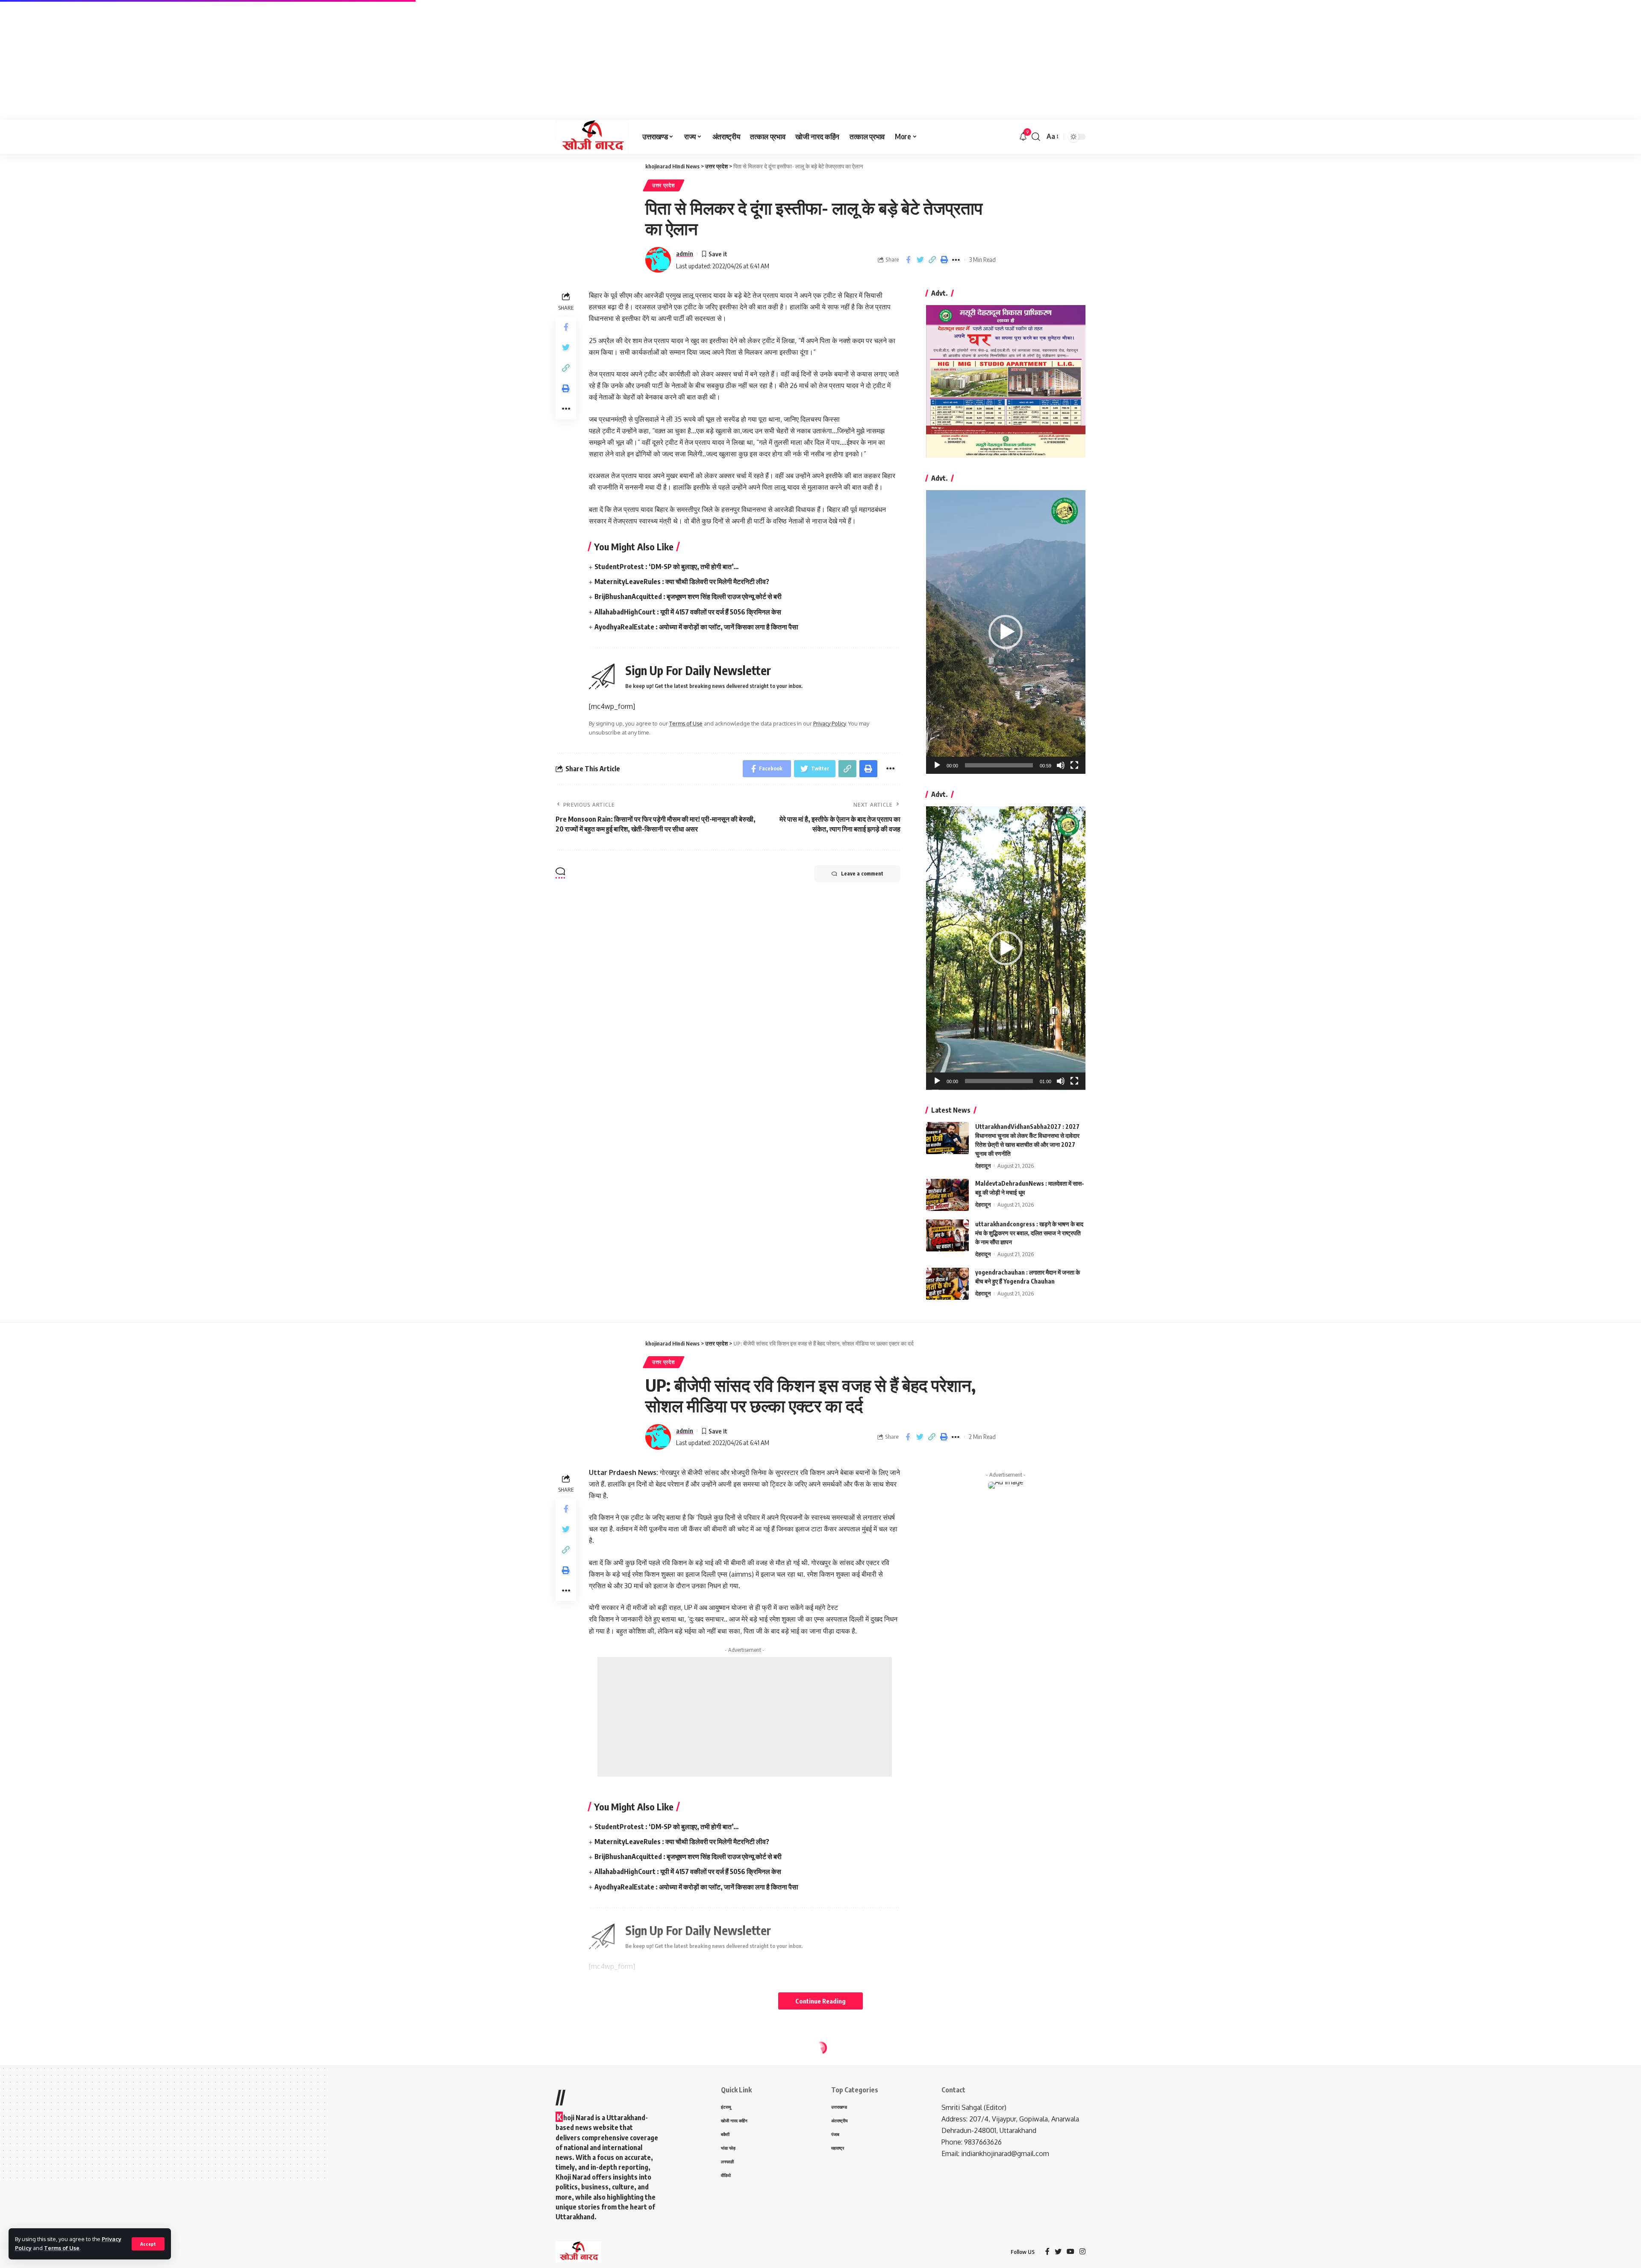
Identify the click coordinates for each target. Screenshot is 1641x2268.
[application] (1006, 632)
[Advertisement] (256, 60)
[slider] (999, 765)
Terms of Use (62, 2248)
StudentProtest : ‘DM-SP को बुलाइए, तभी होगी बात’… (667, 567)
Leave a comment (862, 874)
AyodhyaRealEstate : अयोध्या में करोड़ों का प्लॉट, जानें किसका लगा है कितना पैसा (696, 627)
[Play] (937, 765)
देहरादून (983, 1166)
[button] (1006, 632)
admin (685, 253)
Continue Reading (820, 2001)
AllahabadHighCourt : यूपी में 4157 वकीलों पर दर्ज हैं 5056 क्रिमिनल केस (688, 612)
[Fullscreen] (1074, 765)
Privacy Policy (829, 723)
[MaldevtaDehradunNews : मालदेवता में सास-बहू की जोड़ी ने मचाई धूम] (947, 1195)
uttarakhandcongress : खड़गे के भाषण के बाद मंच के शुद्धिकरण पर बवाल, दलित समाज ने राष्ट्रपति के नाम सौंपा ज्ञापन (1029, 1233)
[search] (1036, 137)
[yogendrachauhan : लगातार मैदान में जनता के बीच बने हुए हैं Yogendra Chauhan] (947, 1284)
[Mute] (1061, 765)
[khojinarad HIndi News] (592, 137)
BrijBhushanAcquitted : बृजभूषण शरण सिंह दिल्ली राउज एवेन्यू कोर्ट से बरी (689, 596)
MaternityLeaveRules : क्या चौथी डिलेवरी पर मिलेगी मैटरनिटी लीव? (682, 582)
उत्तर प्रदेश (664, 185)
